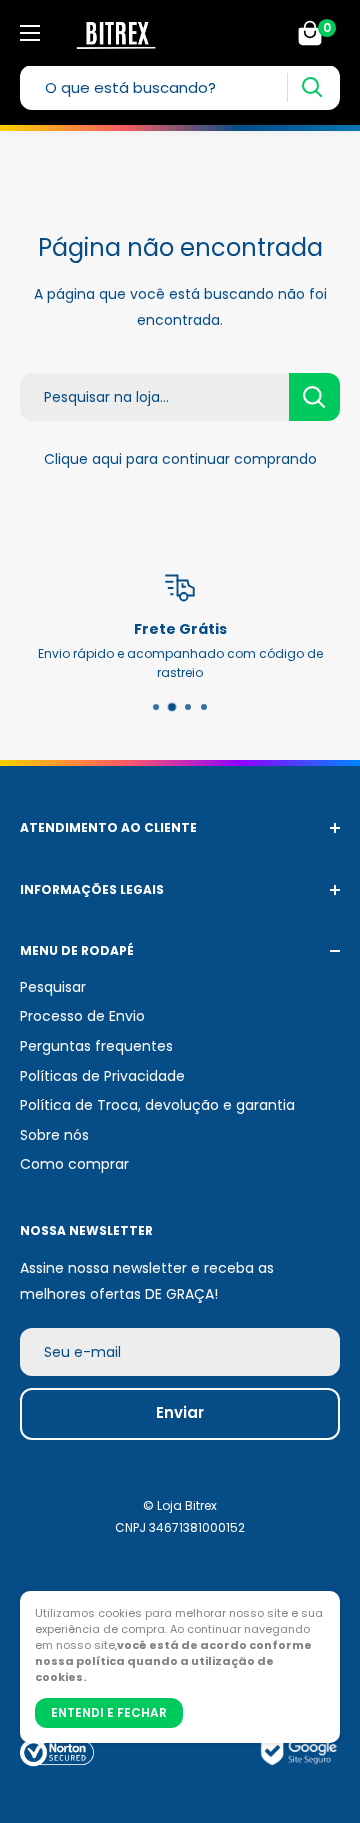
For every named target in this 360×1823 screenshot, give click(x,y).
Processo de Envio (82, 1016)
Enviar (180, 1412)
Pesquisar (53, 987)
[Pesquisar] (311, 87)
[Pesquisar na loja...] (314, 397)
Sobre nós (54, 1135)
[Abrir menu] (30, 33)
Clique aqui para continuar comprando (180, 459)
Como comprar (74, 1164)
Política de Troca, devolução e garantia (157, 1105)
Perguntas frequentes (96, 1046)
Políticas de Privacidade (102, 1076)
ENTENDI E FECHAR (109, 1712)
